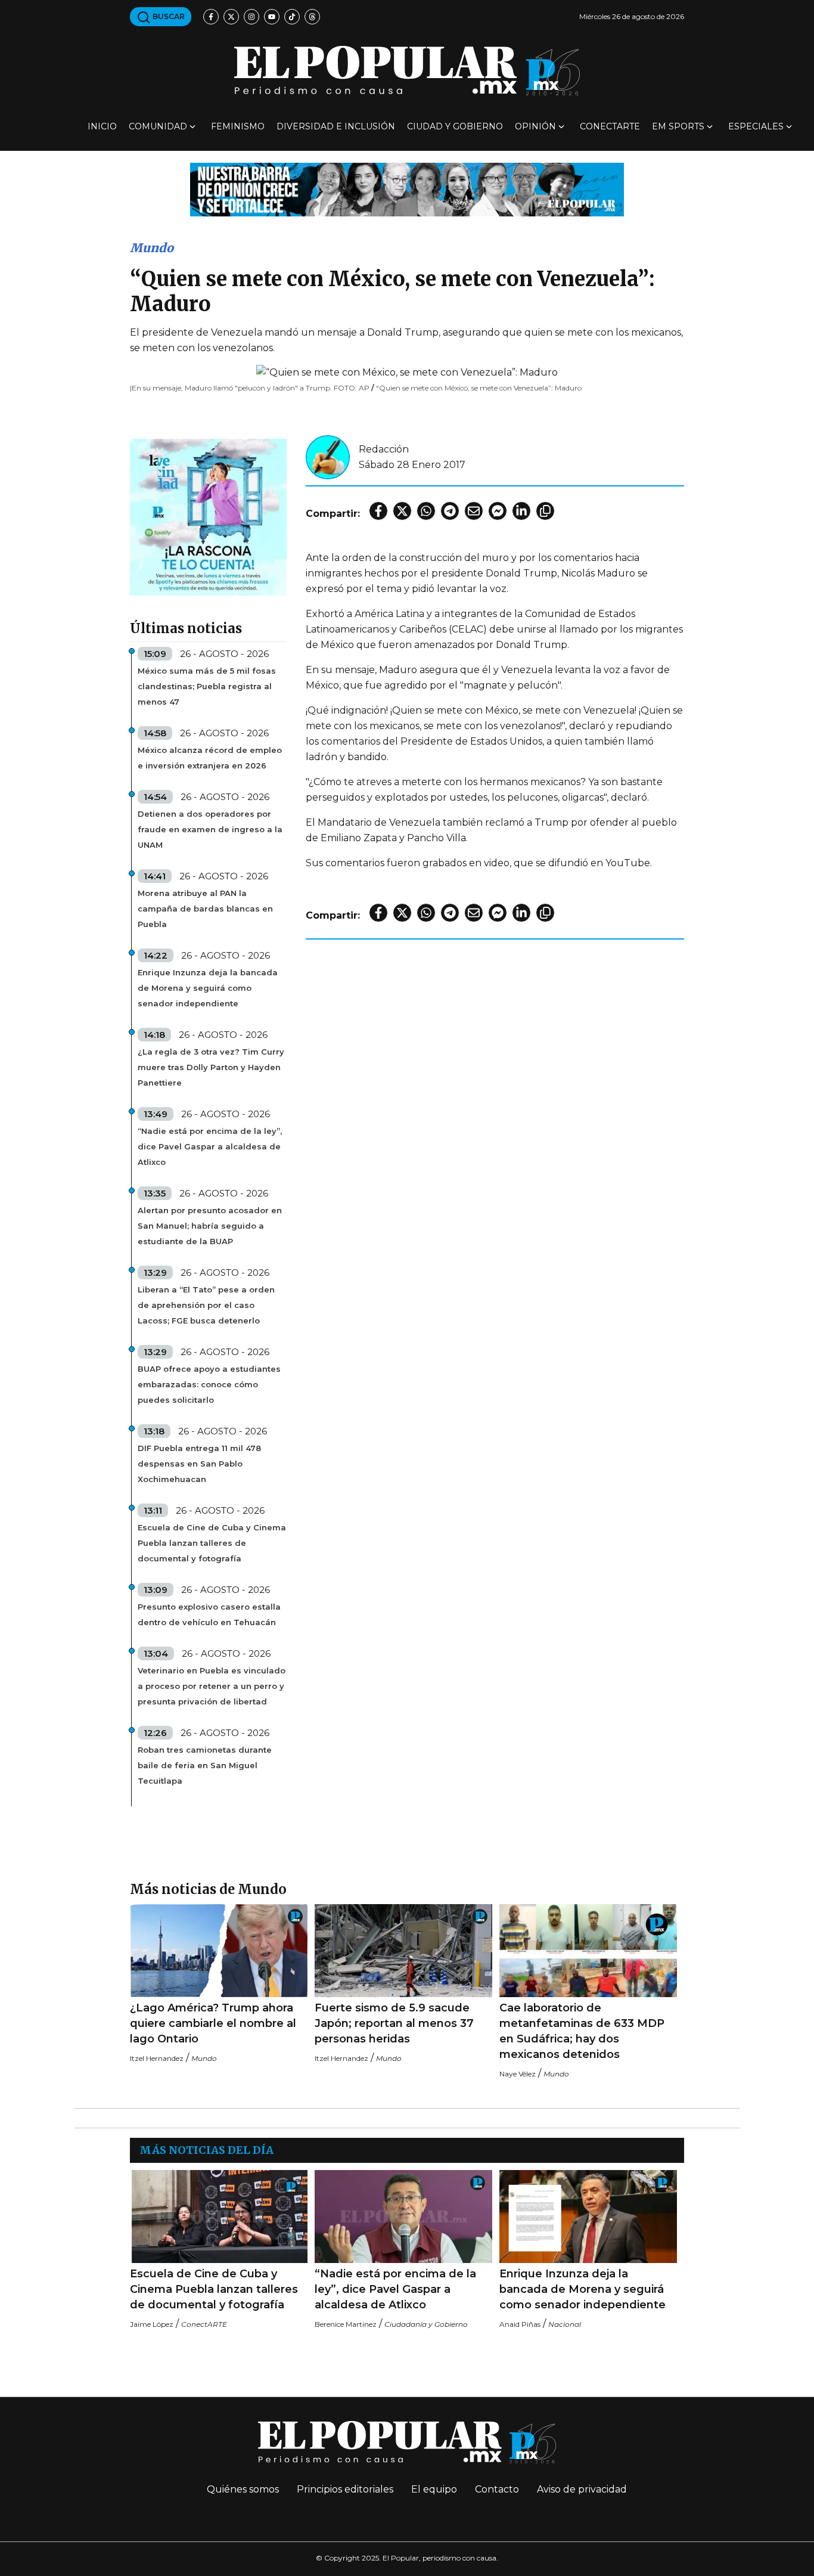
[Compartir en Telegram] (450, 511)
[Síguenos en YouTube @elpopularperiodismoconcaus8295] (272, 17)
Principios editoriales (345, 2489)
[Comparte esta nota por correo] (474, 511)
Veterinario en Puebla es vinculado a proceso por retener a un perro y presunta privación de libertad (212, 1686)
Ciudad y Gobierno (455, 126)
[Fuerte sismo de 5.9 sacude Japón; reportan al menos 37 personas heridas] (403, 1951)
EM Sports (678, 126)
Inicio (102, 126)
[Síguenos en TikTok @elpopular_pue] (292, 17)
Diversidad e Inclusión (336, 126)
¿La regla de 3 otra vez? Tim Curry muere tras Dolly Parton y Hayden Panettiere (211, 1067)
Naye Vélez (518, 2074)
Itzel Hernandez (157, 2058)
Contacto (497, 2489)
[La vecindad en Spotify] (208, 517)
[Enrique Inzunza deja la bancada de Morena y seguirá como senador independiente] (588, 2217)
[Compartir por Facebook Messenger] (498, 511)
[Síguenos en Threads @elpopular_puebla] (312, 17)
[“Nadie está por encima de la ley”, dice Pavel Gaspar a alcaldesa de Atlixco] (403, 2217)
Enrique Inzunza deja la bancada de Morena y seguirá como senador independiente (208, 988)
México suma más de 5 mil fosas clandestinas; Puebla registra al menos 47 (207, 686)
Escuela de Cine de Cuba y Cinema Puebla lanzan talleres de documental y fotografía (212, 1543)
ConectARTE (610, 126)
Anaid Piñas (520, 2324)
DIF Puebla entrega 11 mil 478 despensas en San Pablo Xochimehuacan (199, 1464)
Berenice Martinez (346, 2324)
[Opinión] (407, 189)
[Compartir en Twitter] (402, 511)
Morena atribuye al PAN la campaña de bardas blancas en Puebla (205, 909)
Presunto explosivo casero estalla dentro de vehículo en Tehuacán (209, 1614)
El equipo (434, 2489)
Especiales (756, 126)
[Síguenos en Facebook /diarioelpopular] (211, 17)
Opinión (535, 126)
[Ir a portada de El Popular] (407, 71)
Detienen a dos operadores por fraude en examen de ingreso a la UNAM (210, 829)
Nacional (565, 2324)
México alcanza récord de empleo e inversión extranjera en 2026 (210, 758)
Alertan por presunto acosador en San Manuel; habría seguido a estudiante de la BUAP (210, 1226)
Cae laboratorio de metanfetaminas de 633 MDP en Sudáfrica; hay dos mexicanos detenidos (582, 2031)
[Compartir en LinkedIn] (521, 511)
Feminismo (238, 126)
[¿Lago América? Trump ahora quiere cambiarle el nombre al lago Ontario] (219, 1951)
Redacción (384, 449)
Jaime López (152, 2324)
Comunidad (158, 126)
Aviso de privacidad (582, 2489)
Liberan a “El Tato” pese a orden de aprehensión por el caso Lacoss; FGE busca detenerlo (206, 1305)
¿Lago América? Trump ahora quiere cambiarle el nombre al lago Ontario (213, 2023)
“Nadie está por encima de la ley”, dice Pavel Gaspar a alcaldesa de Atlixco (210, 1146)
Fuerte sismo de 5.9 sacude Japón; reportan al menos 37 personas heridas (394, 2023)
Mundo (152, 248)
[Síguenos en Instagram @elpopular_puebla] (251, 17)
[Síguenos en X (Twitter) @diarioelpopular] (231, 17)
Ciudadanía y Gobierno (426, 2324)
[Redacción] (328, 456)
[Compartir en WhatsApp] (426, 511)
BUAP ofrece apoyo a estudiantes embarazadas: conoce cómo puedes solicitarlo (209, 1384)
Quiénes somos (243, 2489)
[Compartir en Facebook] (378, 511)
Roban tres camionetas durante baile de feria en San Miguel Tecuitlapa (205, 1765)
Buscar (168, 16)
